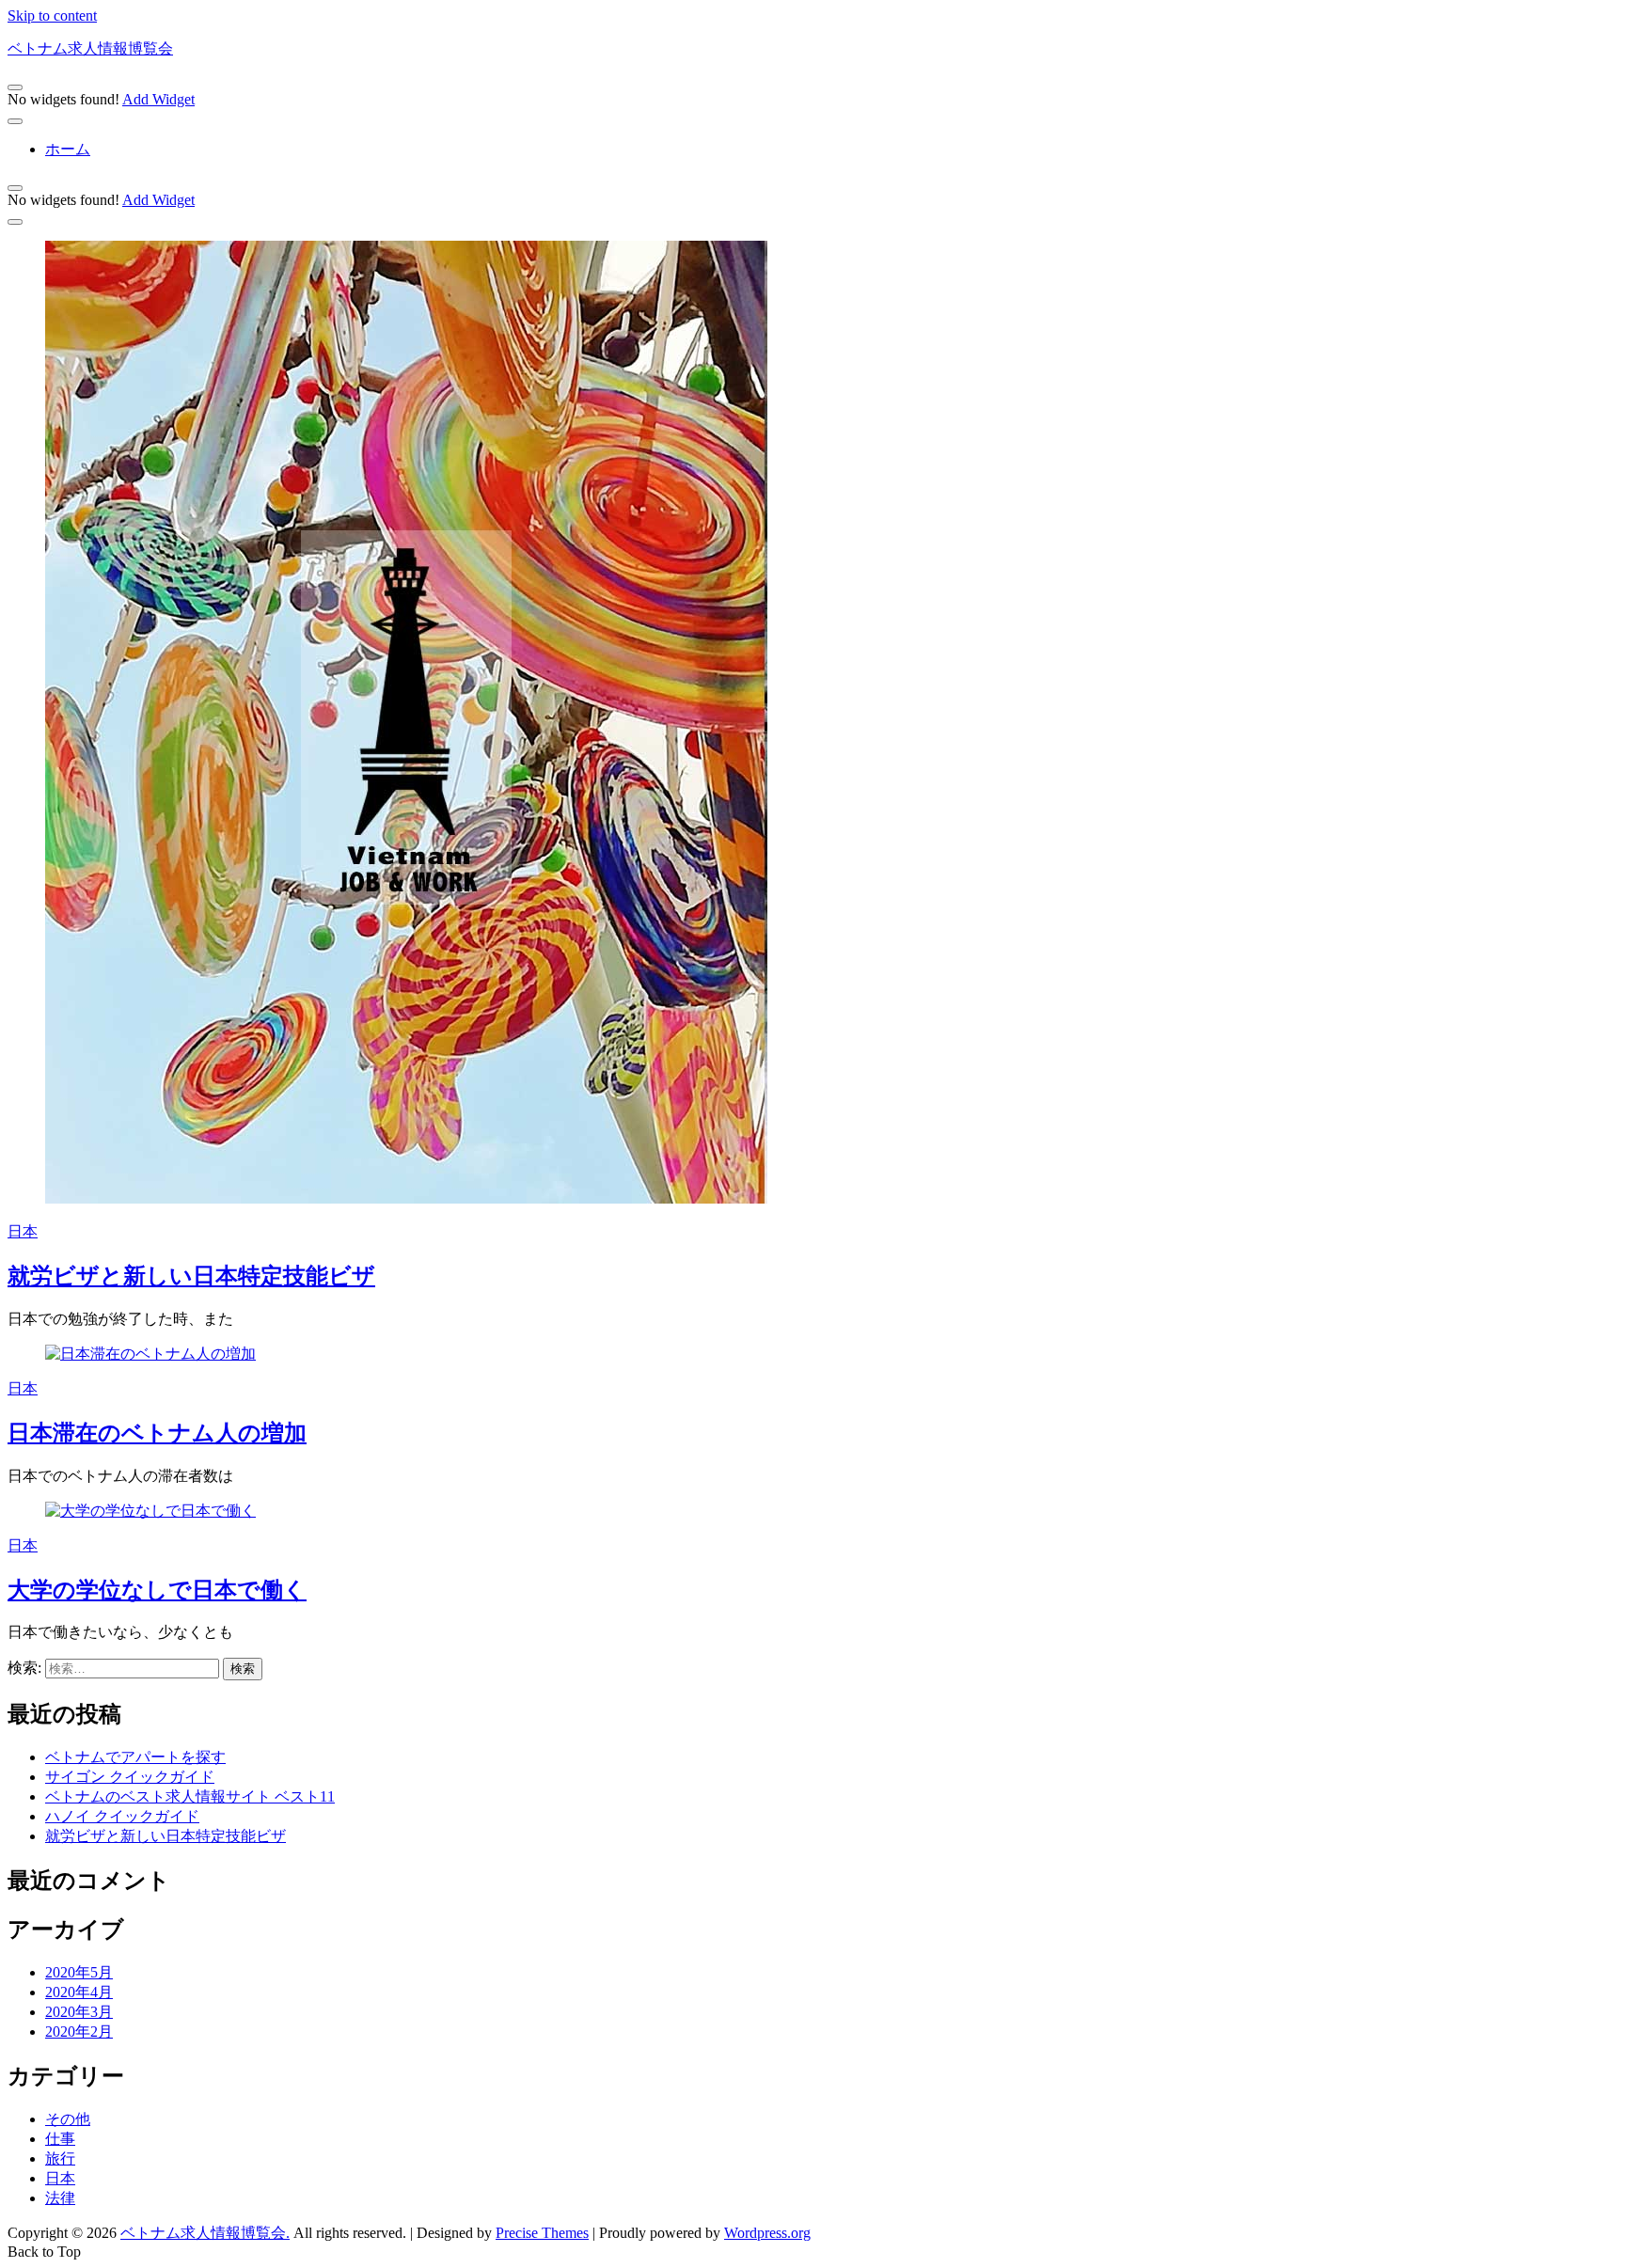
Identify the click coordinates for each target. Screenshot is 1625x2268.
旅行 (60, 2158)
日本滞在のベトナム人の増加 (157, 1433)
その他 (68, 2119)
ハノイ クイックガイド (122, 1816)
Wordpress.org (767, 2233)
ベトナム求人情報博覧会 (90, 48)
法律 (60, 2198)
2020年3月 (79, 2012)
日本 (23, 1231)
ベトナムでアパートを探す (135, 1757)
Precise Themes (542, 2233)
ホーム (68, 149)
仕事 (60, 2139)
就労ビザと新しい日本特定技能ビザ (191, 1276)
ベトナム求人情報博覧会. (205, 2233)
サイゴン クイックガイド (130, 1777)
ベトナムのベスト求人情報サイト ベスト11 (190, 1796)
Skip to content (52, 16)
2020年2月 (79, 2032)
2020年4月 (79, 1992)
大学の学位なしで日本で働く (157, 1590)
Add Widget (158, 99)
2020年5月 (79, 1972)
